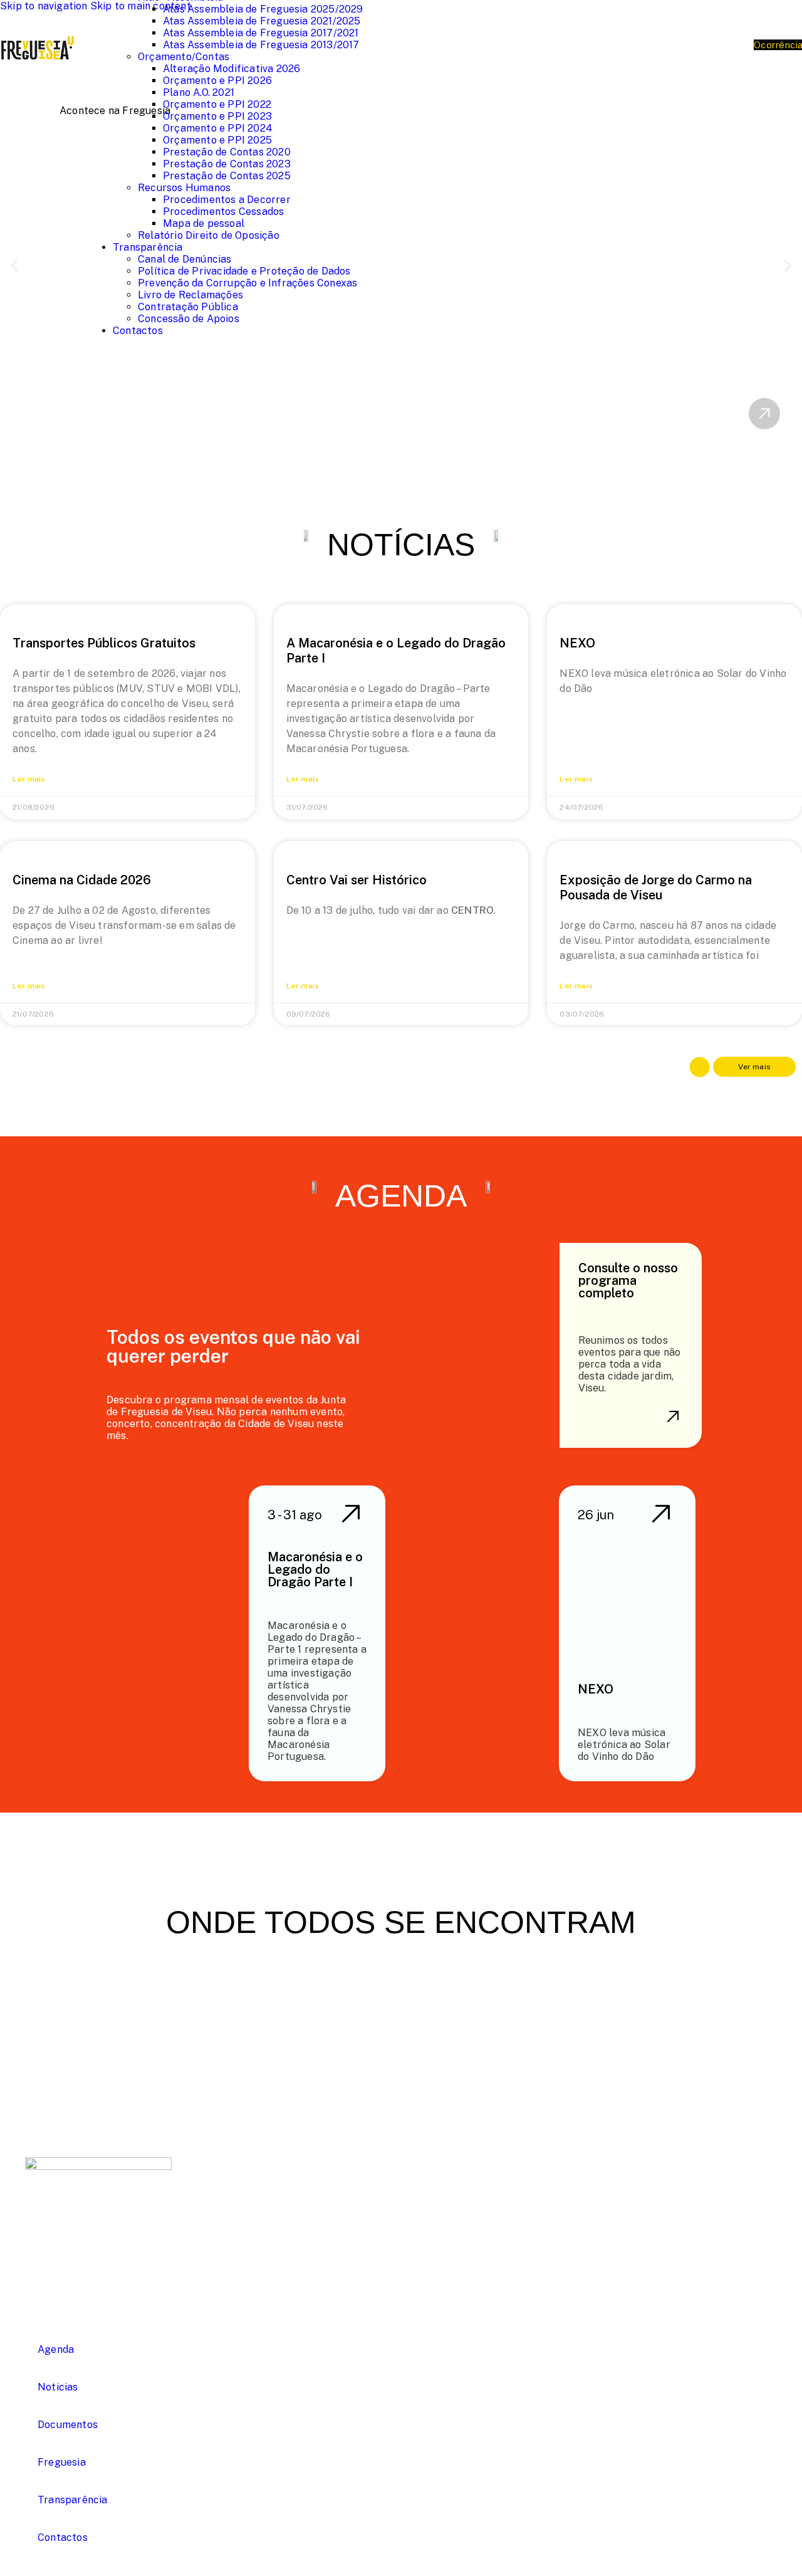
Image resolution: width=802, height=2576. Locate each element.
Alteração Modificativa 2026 (232, 69)
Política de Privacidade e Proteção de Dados (244, 271)
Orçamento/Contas (184, 57)
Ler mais (29, 779)
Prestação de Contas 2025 (227, 176)
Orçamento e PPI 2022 (217, 104)
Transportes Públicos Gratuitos (104, 643)
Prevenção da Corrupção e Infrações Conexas (247, 283)
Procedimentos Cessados (223, 212)
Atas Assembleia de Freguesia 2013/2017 (261, 45)
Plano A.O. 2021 (199, 92)
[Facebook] (38, 2236)
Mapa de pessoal (204, 223)
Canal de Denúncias (185, 259)
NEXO (577, 643)
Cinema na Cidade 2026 (82, 880)
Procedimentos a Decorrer (227, 200)
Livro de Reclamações (190, 295)
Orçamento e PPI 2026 (217, 81)
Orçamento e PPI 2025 (217, 140)
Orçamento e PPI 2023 (217, 116)
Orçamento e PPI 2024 (218, 128)
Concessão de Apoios (189, 319)
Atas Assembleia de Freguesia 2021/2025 (262, 21)
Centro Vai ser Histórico (357, 880)
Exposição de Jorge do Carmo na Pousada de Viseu (656, 887)
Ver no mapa (308, 2244)
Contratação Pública (188, 307)
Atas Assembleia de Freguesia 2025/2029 (263, 9)
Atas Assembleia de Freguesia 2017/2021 (261, 33)
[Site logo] (38, 81)
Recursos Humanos (184, 188)
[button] (14, 266)
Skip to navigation (45, 6)
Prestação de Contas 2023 (227, 164)
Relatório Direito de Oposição (209, 235)
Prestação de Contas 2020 (227, 152)
